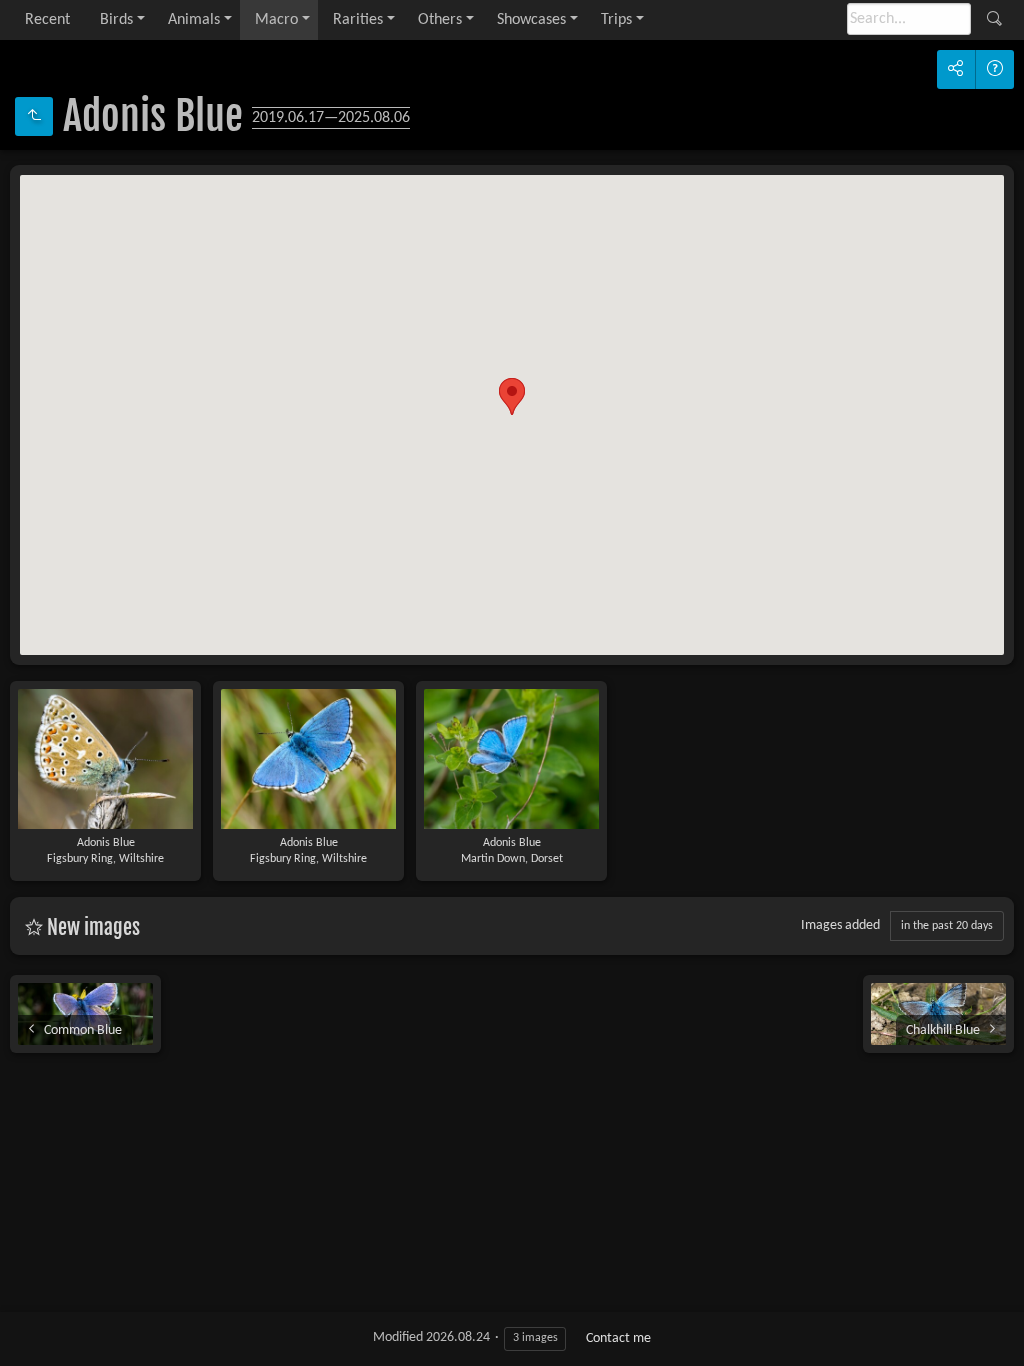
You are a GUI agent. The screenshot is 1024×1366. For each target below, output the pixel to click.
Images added (840, 925)
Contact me (618, 1338)
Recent (47, 20)
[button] (512, 396)
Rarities (358, 20)
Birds (116, 20)
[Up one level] (34, 116)
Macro (276, 20)
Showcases (531, 20)
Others (440, 20)
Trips (616, 20)
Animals (194, 20)
